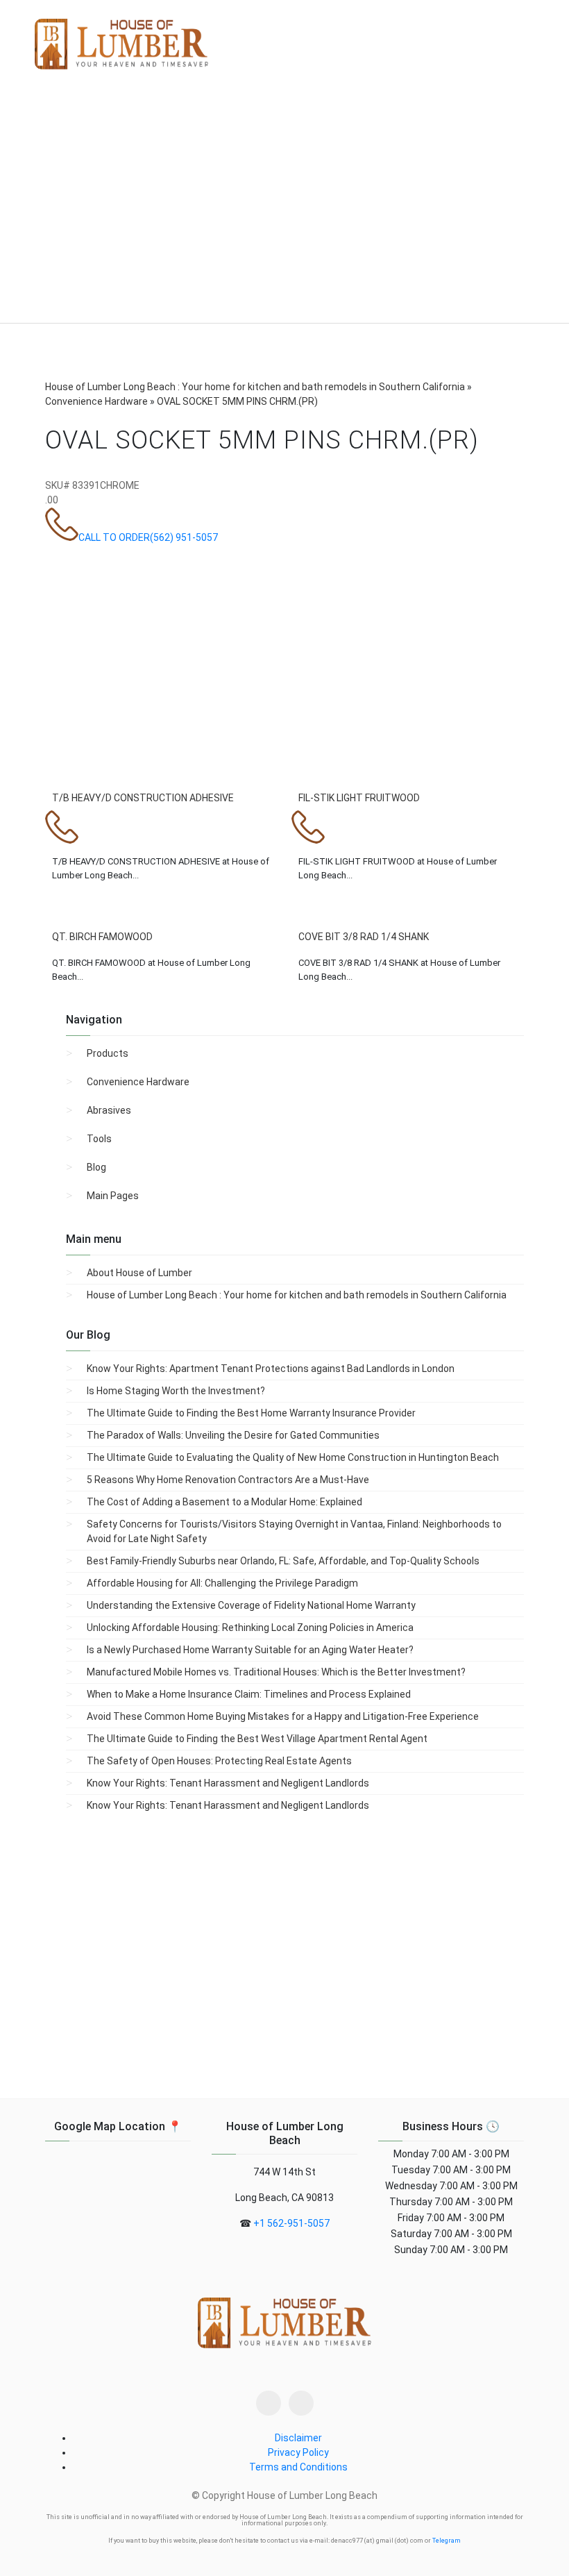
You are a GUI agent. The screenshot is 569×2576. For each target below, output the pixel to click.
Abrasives (109, 1110)
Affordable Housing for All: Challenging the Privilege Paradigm (222, 1583)
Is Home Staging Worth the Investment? (176, 1391)
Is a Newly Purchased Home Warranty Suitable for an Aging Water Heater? (250, 1650)
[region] (284, 208)
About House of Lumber (139, 1273)
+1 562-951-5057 (291, 2223)
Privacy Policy (298, 2452)
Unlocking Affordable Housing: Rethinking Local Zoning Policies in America (250, 1628)
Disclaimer (298, 2438)
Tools (99, 1139)
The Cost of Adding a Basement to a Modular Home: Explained (224, 1502)
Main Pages (113, 1196)
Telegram (447, 2541)
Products (108, 1053)
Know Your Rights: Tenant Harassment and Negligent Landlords (228, 1783)
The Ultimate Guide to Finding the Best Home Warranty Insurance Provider (251, 1413)
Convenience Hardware (138, 1082)
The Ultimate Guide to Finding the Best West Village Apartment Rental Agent (257, 1739)
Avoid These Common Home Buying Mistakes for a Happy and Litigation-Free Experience (283, 1716)
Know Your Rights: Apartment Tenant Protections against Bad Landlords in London (271, 1369)
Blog (96, 1167)
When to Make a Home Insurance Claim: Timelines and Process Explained (249, 1694)
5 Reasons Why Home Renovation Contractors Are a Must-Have (228, 1480)
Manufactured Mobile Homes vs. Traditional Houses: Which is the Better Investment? (276, 1672)
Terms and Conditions (298, 2467)
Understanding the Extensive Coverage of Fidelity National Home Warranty (251, 1605)
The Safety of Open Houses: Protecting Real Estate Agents (219, 1761)
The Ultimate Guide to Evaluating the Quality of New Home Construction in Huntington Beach (293, 1457)
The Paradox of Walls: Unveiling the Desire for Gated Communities (233, 1435)
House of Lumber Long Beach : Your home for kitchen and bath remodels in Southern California (297, 1295)
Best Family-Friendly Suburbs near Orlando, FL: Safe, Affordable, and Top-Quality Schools (283, 1561)
